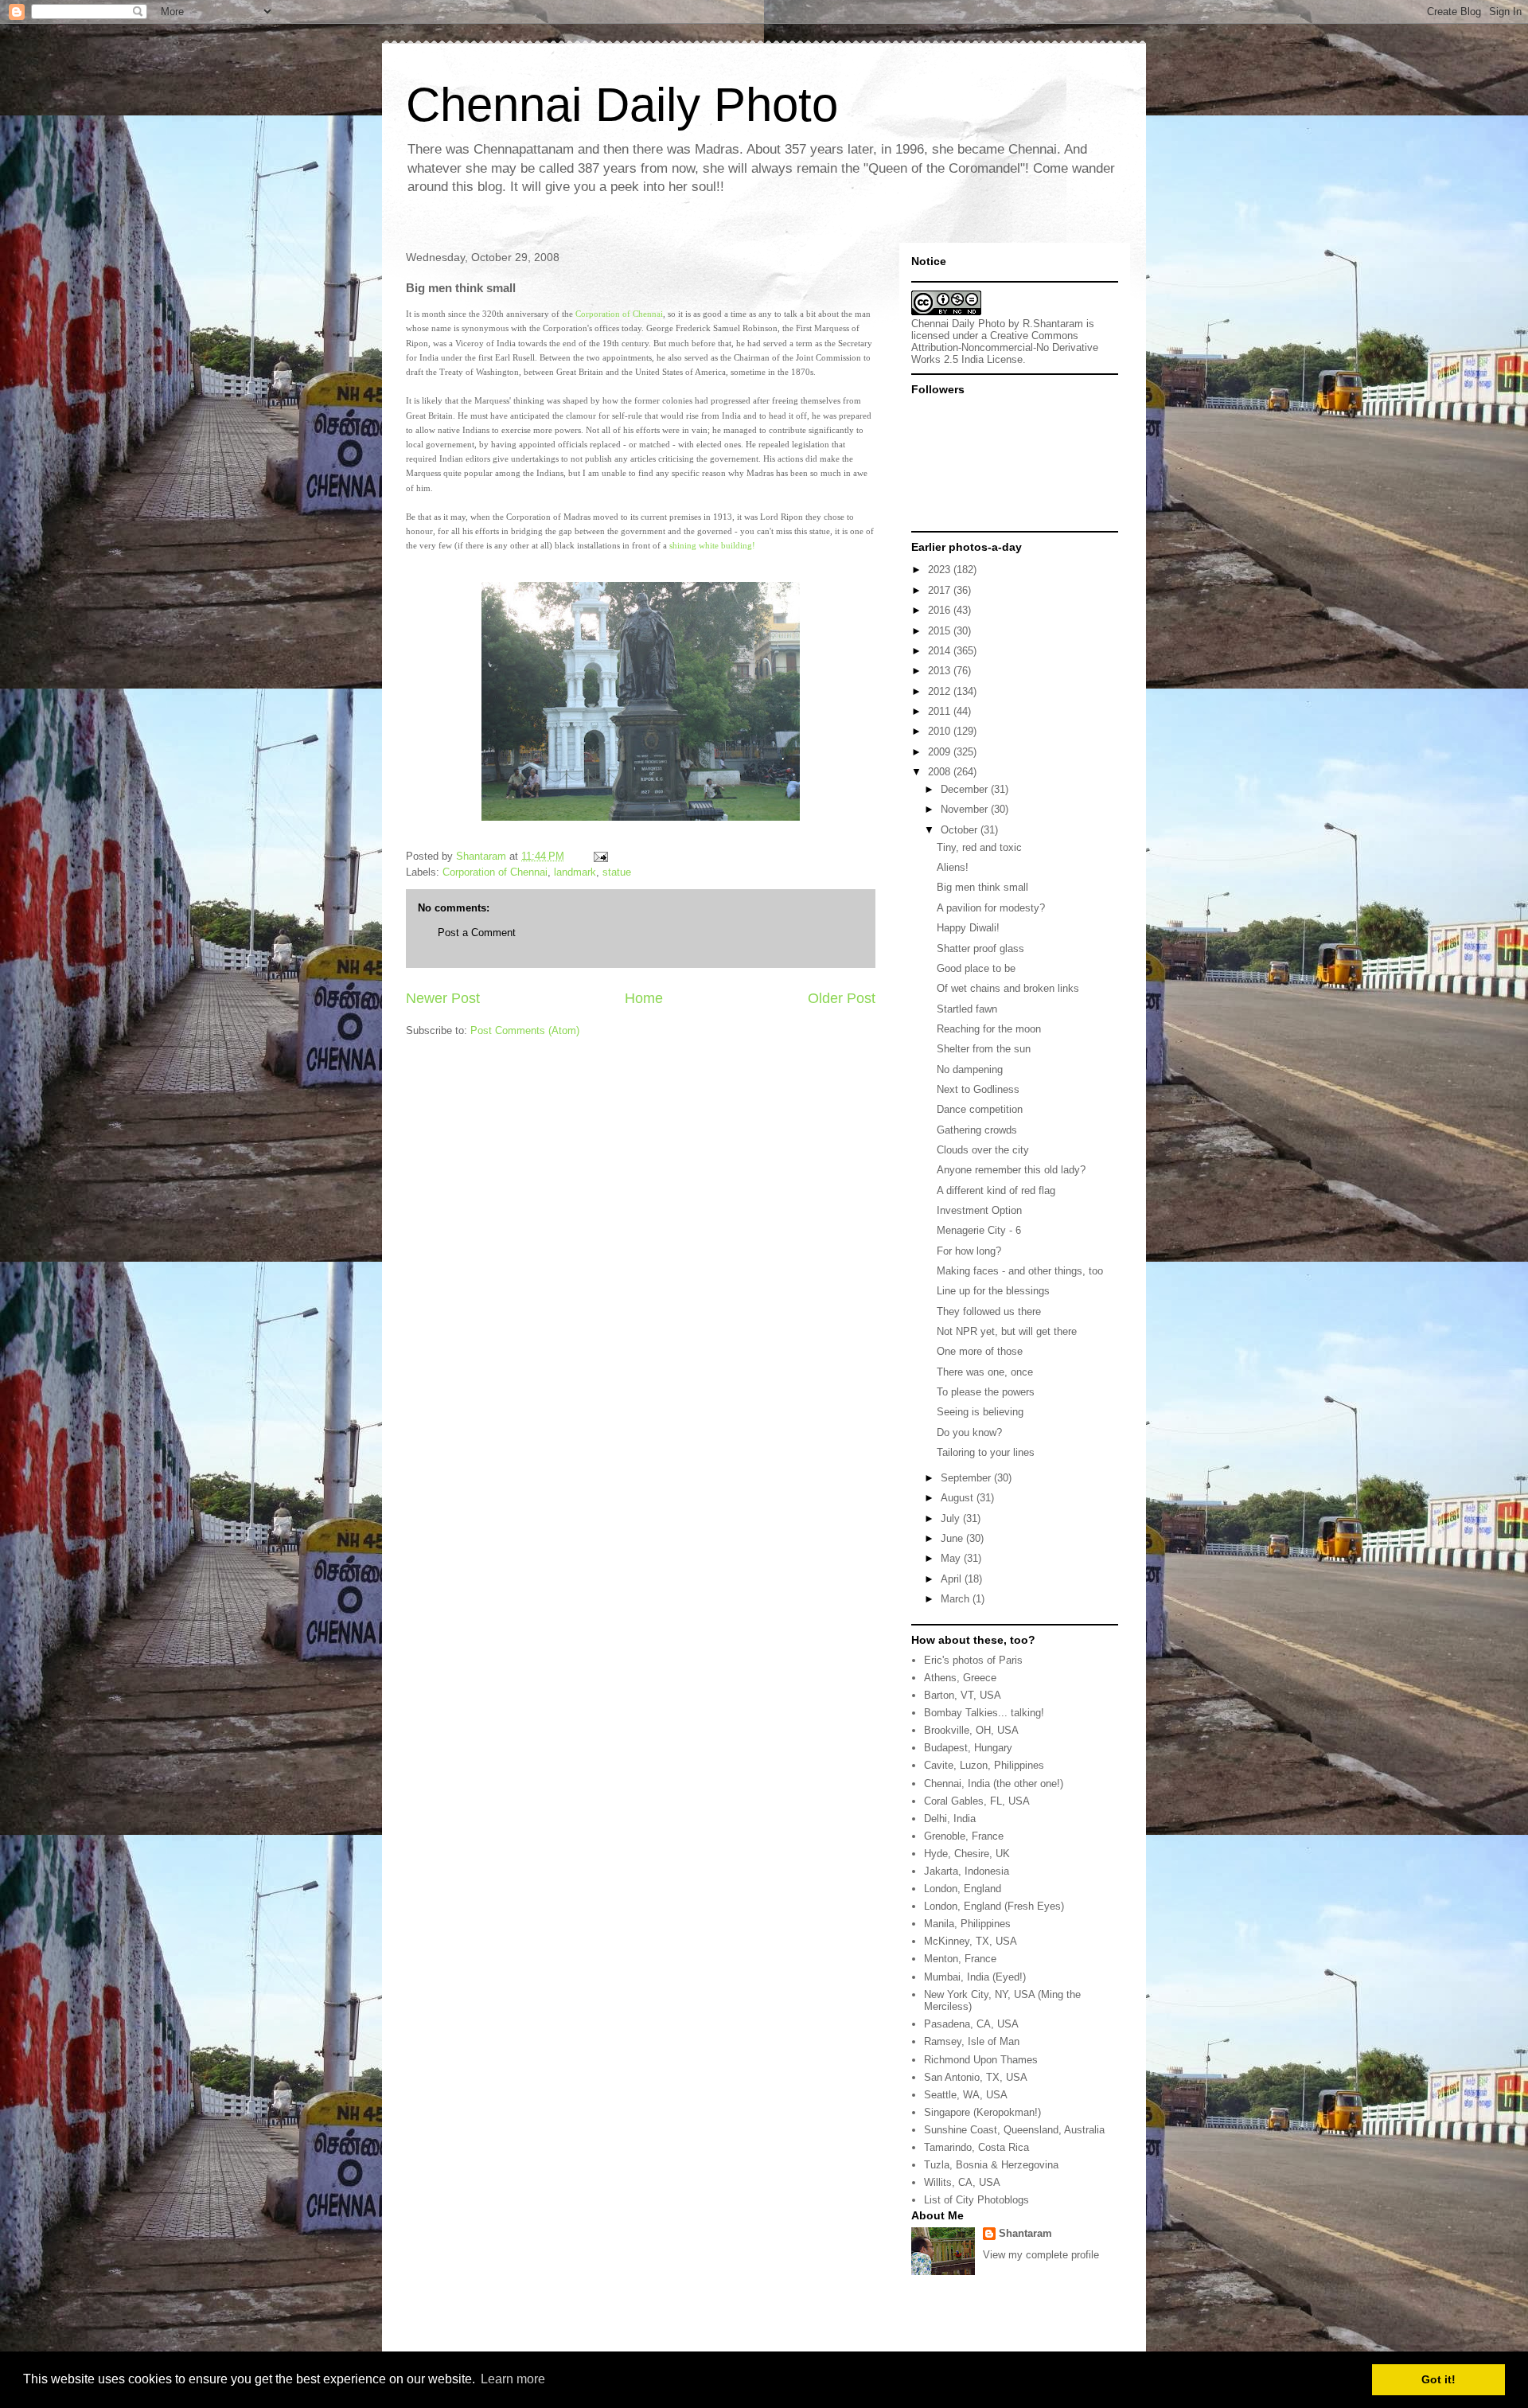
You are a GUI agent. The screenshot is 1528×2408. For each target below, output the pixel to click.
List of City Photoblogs (976, 2200)
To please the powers (986, 1392)
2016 (941, 610)
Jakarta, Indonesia (967, 1871)
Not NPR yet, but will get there (1007, 1331)
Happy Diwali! (968, 928)
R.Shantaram (1053, 324)
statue (617, 872)
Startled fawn (967, 1009)
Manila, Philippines (967, 1924)
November (966, 809)
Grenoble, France (964, 1836)
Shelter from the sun (984, 1049)
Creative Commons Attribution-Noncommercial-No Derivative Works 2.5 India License (1005, 347)
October (961, 830)
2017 (941, 590)
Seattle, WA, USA (966, 2095)
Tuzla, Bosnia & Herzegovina (991, 2165)
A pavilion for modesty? (991, 908)
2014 (941, 651)
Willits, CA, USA (962, 2182)
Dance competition (980, 1109)
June (953, 1538)
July (952, 1518)
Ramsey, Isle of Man (972, 2041)
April (953, 1579)
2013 (941, 671)
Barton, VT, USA (963, 1695)
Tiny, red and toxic (979, 847)
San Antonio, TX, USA (976, 2077)
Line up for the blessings (993, 1291)
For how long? (969, 1251)
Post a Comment (477, 933)
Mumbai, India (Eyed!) (975, 1977)
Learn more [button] (513, 2379)
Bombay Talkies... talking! (984, 1713)
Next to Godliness (978, 1089)
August (959, 1498)
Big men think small (982, 887)
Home (644, 998)
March (957, 1599)
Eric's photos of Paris (973, 1660)
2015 (941, 631)
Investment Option (979, 1210)
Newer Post (443, 998)
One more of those (980, 1351)
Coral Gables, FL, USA (977, 1801)
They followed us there (989, 1311)
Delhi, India (950, 1819)
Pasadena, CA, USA (971, 2024)
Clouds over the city (983, 1150)
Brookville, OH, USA (971, 1730)
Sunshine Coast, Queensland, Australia (1014, 2130)
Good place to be (976, 968)
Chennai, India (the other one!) (994, 1784)
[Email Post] (600, 856)
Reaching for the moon (989, 1029)
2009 (941, 752)
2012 (941, 691)
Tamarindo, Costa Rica (976, 2147)
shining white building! (712, 545)
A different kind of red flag (996, 1190)
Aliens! (953, 867)
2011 (941, 711)
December (966, 789)
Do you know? (969, 1432)
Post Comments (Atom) (525, 1030)
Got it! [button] (1438, 2379)
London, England (963, 1889)
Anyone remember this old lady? (1011, 1170)
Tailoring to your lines (986, 1452)
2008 (941, 772)
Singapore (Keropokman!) (982, 2112)
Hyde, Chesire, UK (967, 1854)
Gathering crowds (977, 1130)
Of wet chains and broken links (1008, 988)
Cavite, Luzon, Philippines (984, 1765)
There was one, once (985, 1372)
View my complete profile (1041, 2255)
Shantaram (1025, 2233)
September (967, 1478)
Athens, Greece (960, 1678)
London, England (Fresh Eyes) (994, 1906)
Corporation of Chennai (619, 314)
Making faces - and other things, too (1020, 1271)
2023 (941, 570)
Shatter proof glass (980, 948)
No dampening (970, 1069)
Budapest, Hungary (968, 1748)
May (952, 1558)
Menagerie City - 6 (979, 1230)
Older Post (842, 998)
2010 (941, 731)
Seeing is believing (980, 1412)
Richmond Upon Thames (981, 2060)
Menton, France (960, 1959)
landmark (575, 872)
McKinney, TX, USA (971, 1941)
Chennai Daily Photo (622, 105)
